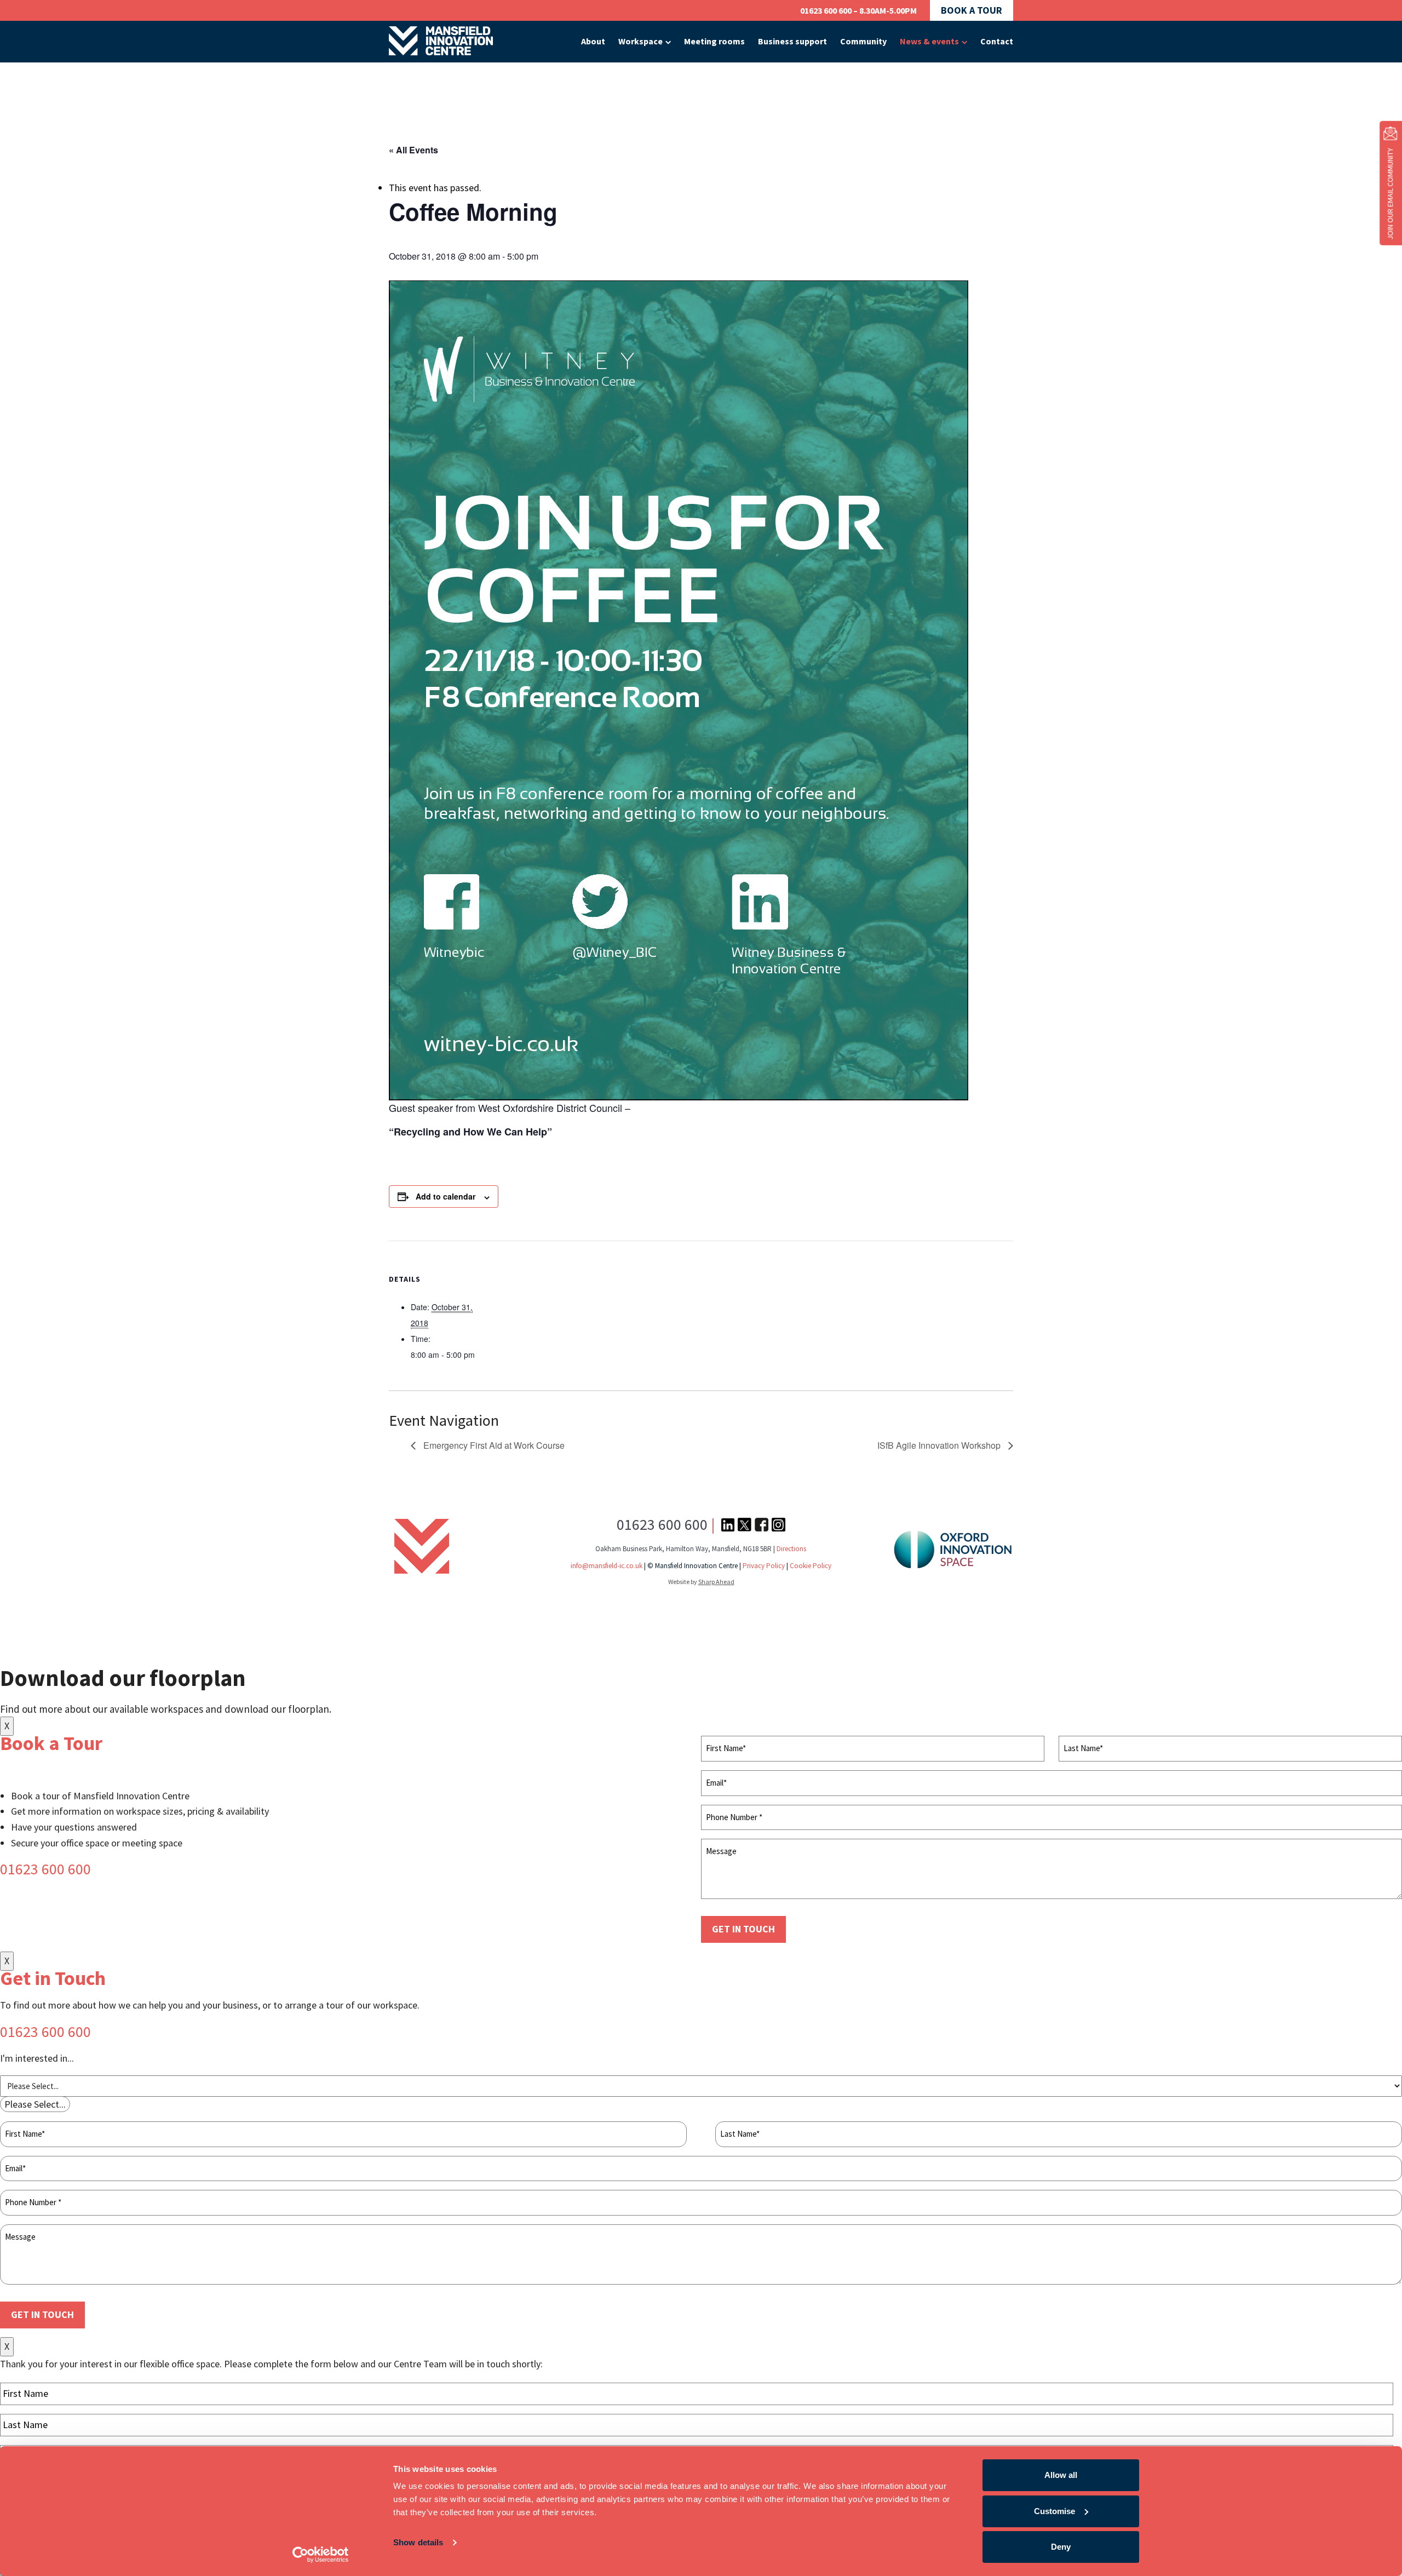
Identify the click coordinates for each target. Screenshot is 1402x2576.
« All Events (413, 150)
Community (863, 41)
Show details (418, 2542)
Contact (997, 41)
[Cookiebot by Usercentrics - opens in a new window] (321, 2555)
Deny (1061, 2547)
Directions (791, 1549)
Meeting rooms (714, 41)
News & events (929, 41)
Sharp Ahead (716, 1582)
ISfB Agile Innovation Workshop (940, 1445)
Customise (1055, 2511)
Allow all (1061, 2475)
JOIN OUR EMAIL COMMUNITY (1390, 194)
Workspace (640, 41)
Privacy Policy (764, 1566)
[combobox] (35, 2104)
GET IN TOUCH (743, 1929)
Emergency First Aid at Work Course (493, 1445)
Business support (792, 41)
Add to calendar (446, 1196)
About (593, 41)
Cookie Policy (811, 1566)
